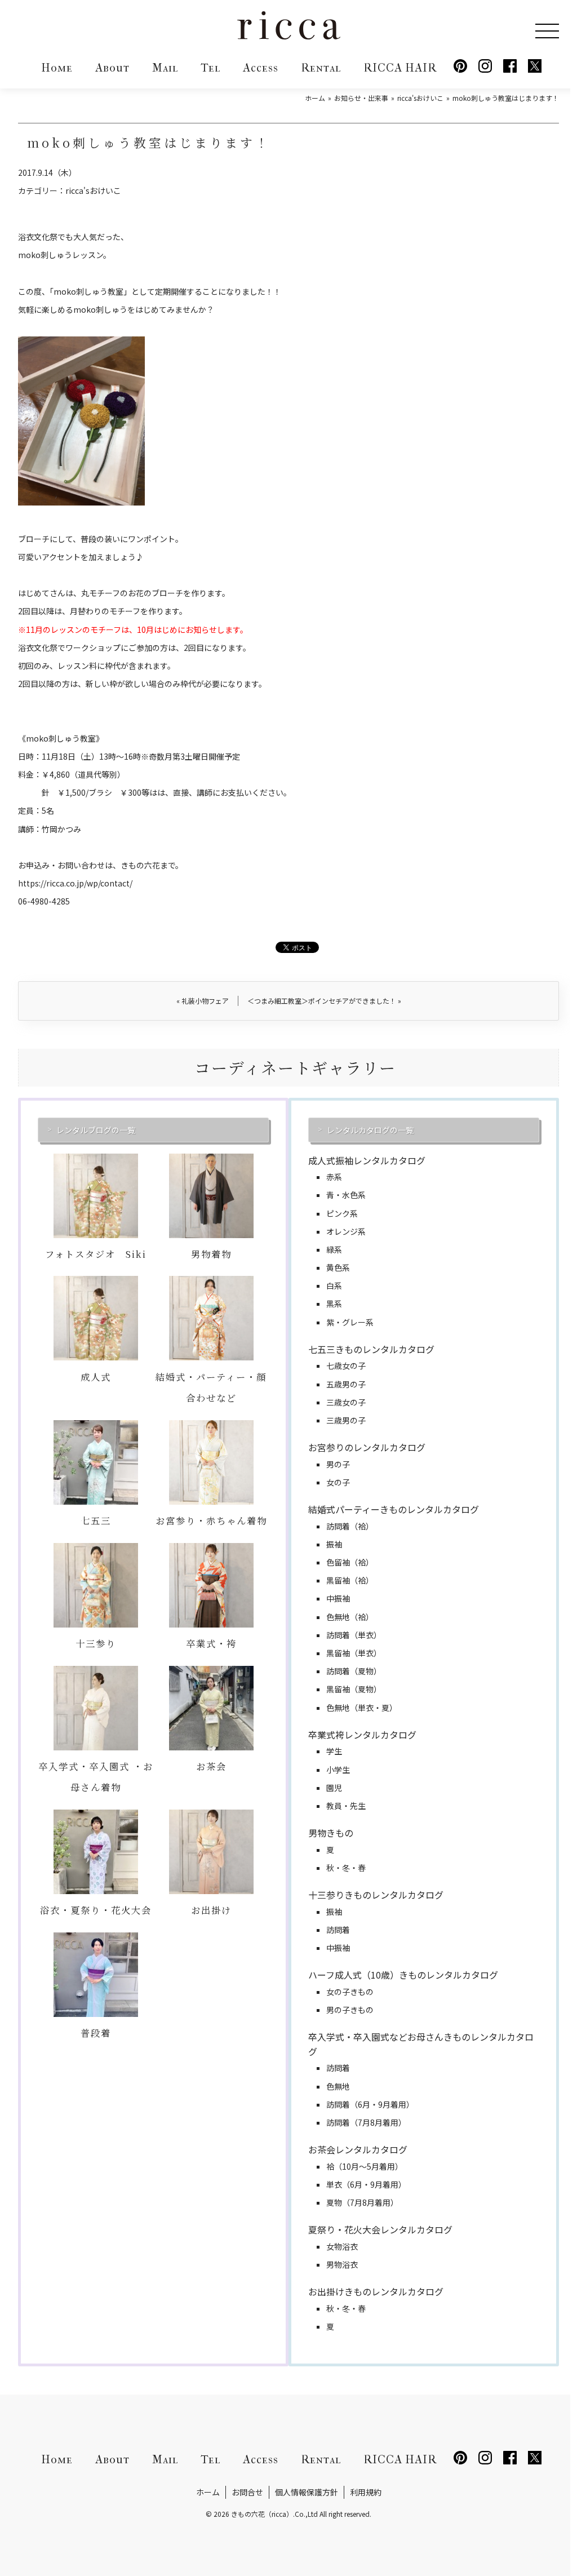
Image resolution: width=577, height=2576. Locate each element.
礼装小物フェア (203, 1001)
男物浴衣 (342, 2264)
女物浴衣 (342, 2246)
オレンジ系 (346, 1231)
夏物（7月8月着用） (362, 2202)
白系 (334, 1285)
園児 (334, 1788)
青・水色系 (346, 1195)
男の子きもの (350, 2010)
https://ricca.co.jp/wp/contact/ (75, 883)
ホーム (208, 2492)
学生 (334, 1751)
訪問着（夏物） (354, 1671)
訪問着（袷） (350, 1526)
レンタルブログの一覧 (96, 1130)
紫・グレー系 (350, 1322)
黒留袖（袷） (350, 1580)
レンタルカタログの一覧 (370, 1130)
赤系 (334, 1177)
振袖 (334, 1544)
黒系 (334, 1303)
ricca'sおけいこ (93, 190)
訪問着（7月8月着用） (366, 2122)
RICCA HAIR (400, 68)
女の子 (338, 1482)
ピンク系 (342, 1213)
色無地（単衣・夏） (362, 1708)
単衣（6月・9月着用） (366, 2184)
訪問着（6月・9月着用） (370, 2104)
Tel (210, 68)
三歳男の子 (346, 1420)
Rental (321, 68)
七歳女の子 (346, 1365)
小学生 (338, 1770)
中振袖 (338, 1598)
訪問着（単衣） (354, 1635)
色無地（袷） (350, 1617)
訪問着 (338, 1930)
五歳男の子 (346, 1384)
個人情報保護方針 (307, 2492)
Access (261, 68)
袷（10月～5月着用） (365, 2166)
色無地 (338, 2086)
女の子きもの (350, 1992)
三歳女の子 (346, 1402)
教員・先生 (346, 1806)
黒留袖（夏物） (354, 1689)
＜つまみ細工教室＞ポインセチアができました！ (324, 1001)
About (112, 68)
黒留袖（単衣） (354, 1653)
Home (57, 68)
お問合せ (247, 2492)
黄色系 (338, 1267)
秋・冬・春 (346, 1868)
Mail (165, 68)
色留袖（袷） (350, 1562)
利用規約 (366, 2492)
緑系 (334, 1249)
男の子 (338, 1464)
